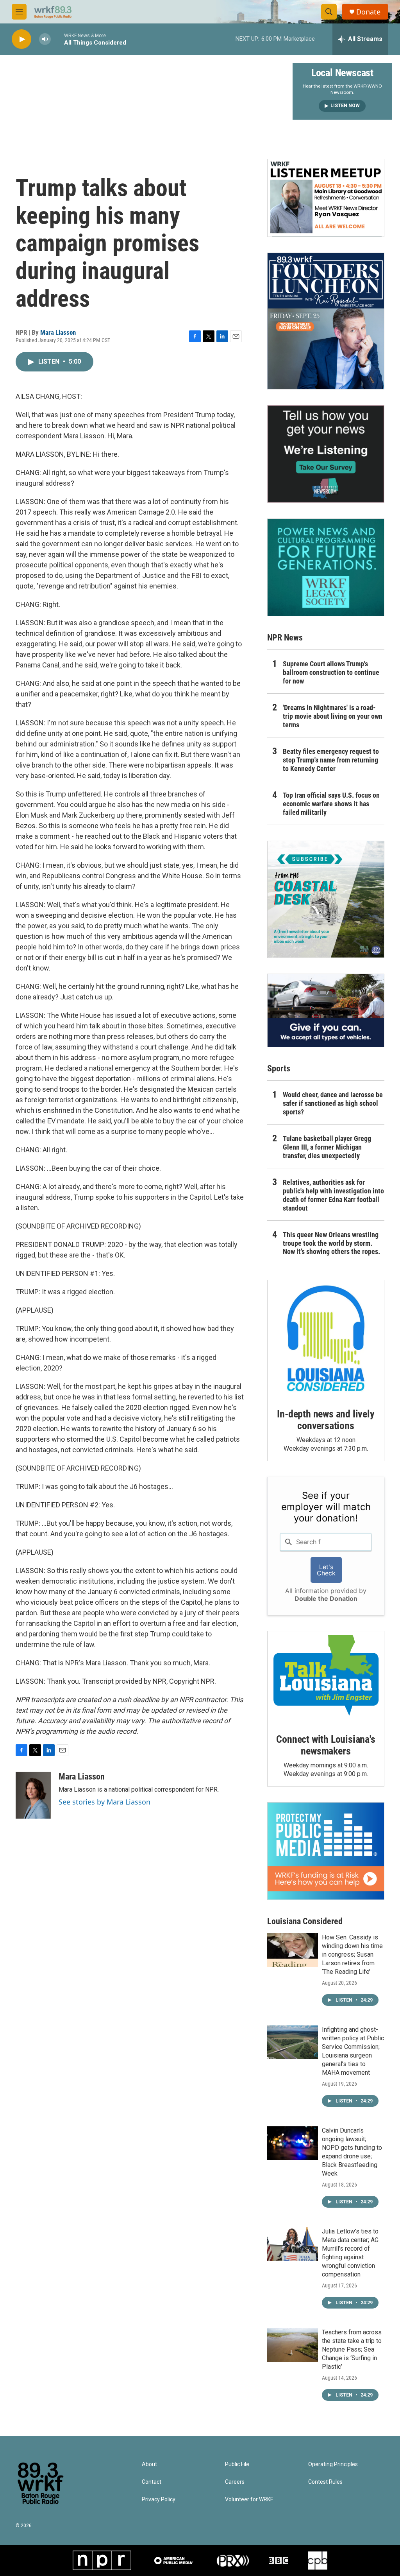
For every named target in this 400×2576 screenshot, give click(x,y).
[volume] (45, 39)
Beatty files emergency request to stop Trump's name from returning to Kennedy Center (331, 760)
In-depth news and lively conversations (326, 1420)
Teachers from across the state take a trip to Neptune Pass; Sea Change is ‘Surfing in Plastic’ (352, 2349)
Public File (237, 2464)
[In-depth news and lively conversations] (326, 1338)
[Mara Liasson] (33, 1795)
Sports (279, 1068)
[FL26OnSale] (326, 321)
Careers (235, 2482)
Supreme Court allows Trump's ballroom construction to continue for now (331, 672)
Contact (152, 2482)
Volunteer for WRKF (249, 2500)
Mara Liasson (58, 332)
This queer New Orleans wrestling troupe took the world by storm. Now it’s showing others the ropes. (331, 1243)
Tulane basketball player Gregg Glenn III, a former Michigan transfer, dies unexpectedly (327, 1147)
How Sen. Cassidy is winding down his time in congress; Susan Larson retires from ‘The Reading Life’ (352, 1954)
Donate (368, 12)
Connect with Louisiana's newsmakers (326, 1745)
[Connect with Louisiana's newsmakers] (326, 1677)
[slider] (57, 39)
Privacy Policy (159, 2500)
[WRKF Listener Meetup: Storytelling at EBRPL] (326, 198)
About (149, 2464)
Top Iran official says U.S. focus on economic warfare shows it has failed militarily (331, 804)
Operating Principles (333, 2464)
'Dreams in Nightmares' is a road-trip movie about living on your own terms (333, 716)
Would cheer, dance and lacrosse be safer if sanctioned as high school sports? (333, 1103)
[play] (21, 39)
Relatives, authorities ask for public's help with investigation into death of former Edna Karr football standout (333, 1195)
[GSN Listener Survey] (326, 454)
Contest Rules (325, 2482)
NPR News (285, 638)
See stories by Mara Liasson (104, 1802)
